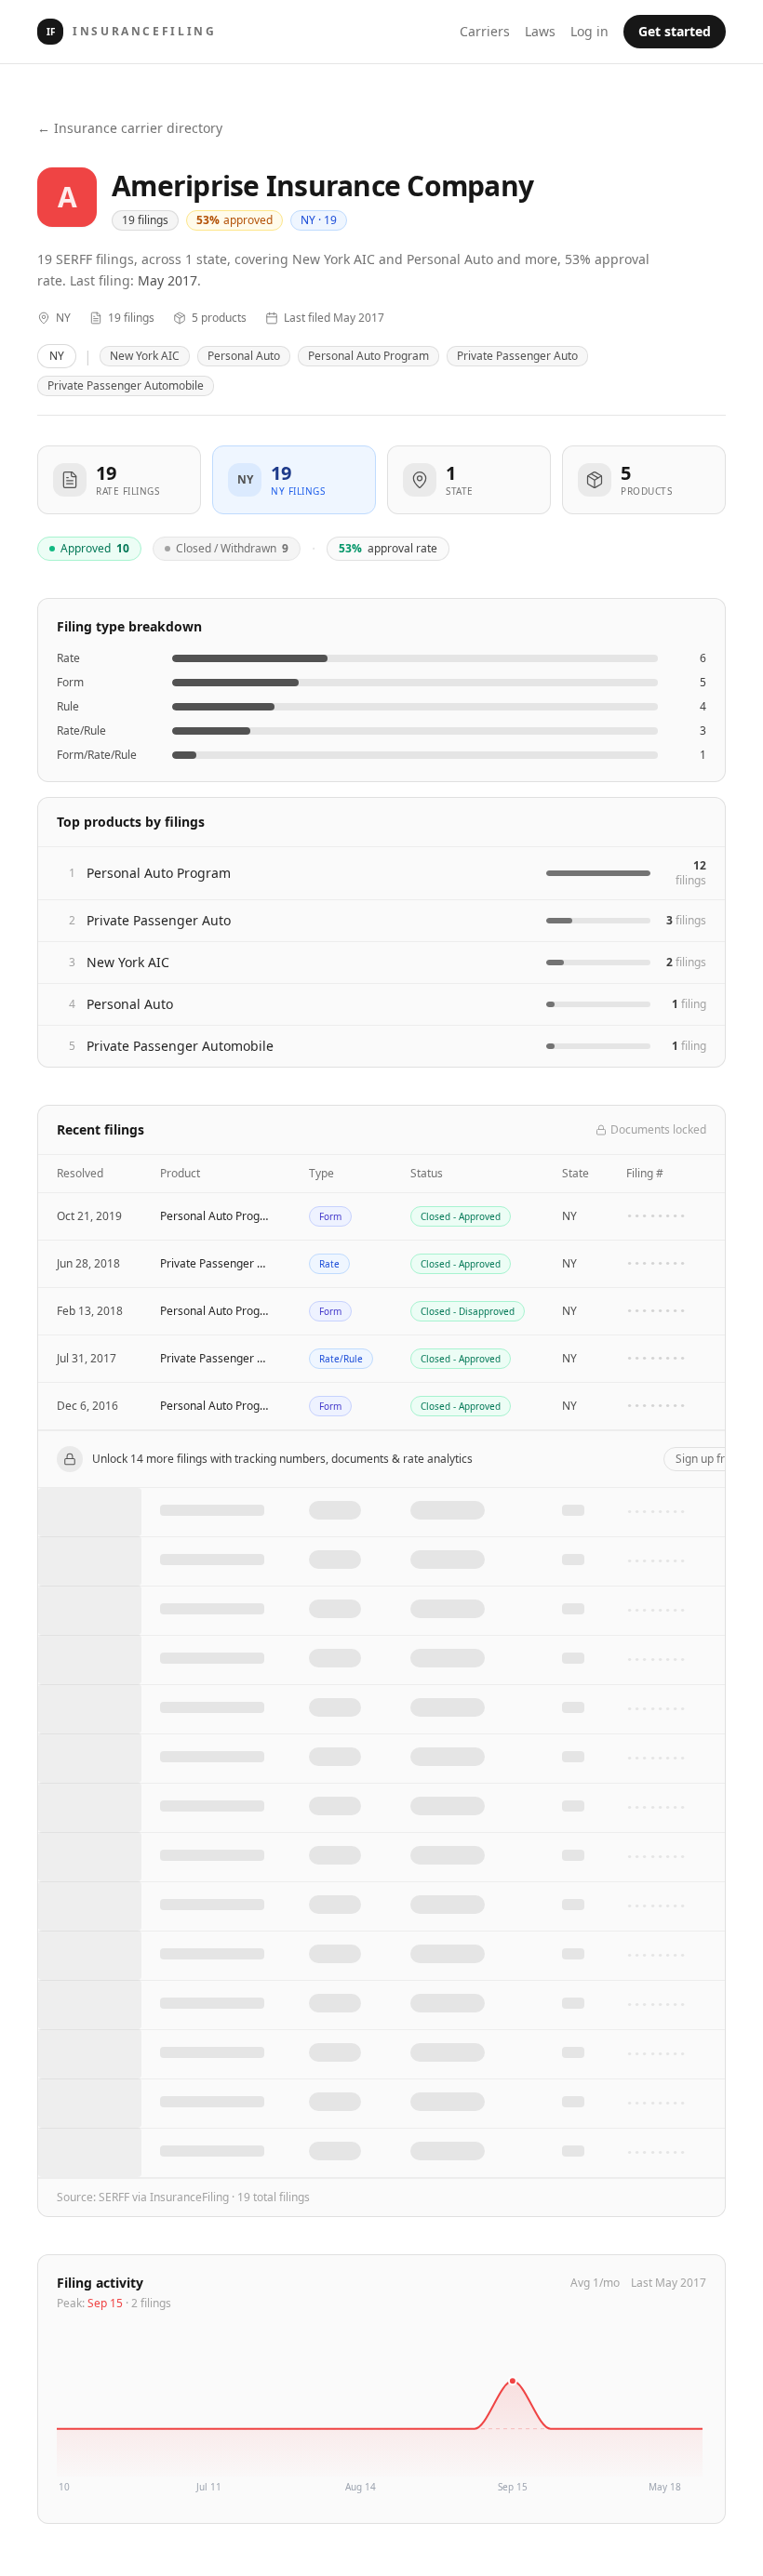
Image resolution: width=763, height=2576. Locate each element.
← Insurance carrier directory (130, 128)
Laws (540, 31)
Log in (589, 31)
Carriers (485, 31)
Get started (675, 31)
